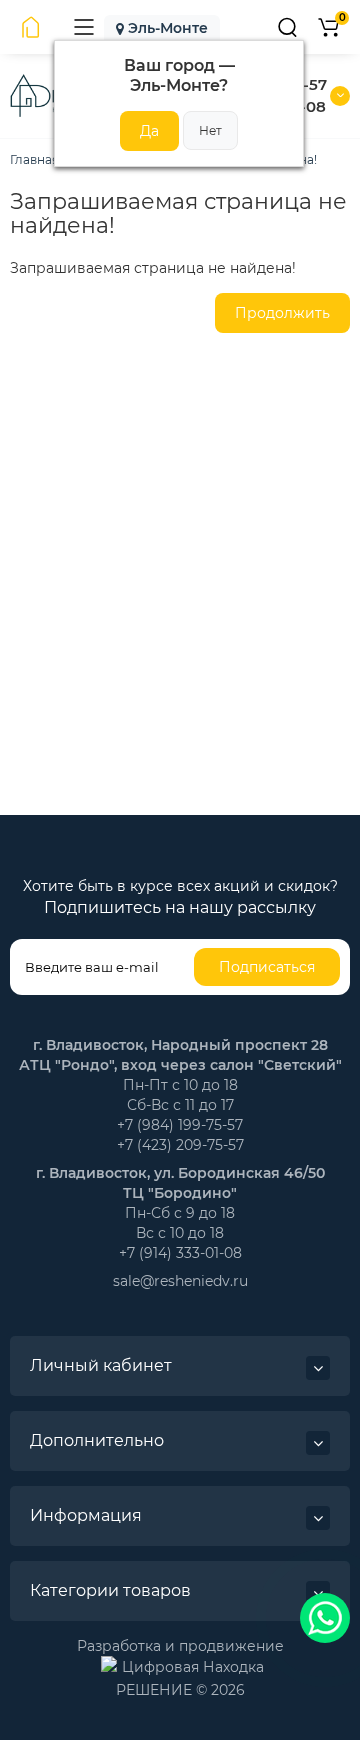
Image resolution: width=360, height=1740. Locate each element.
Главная (34, 159)
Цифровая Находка (193, 1666)
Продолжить (282, 313)
